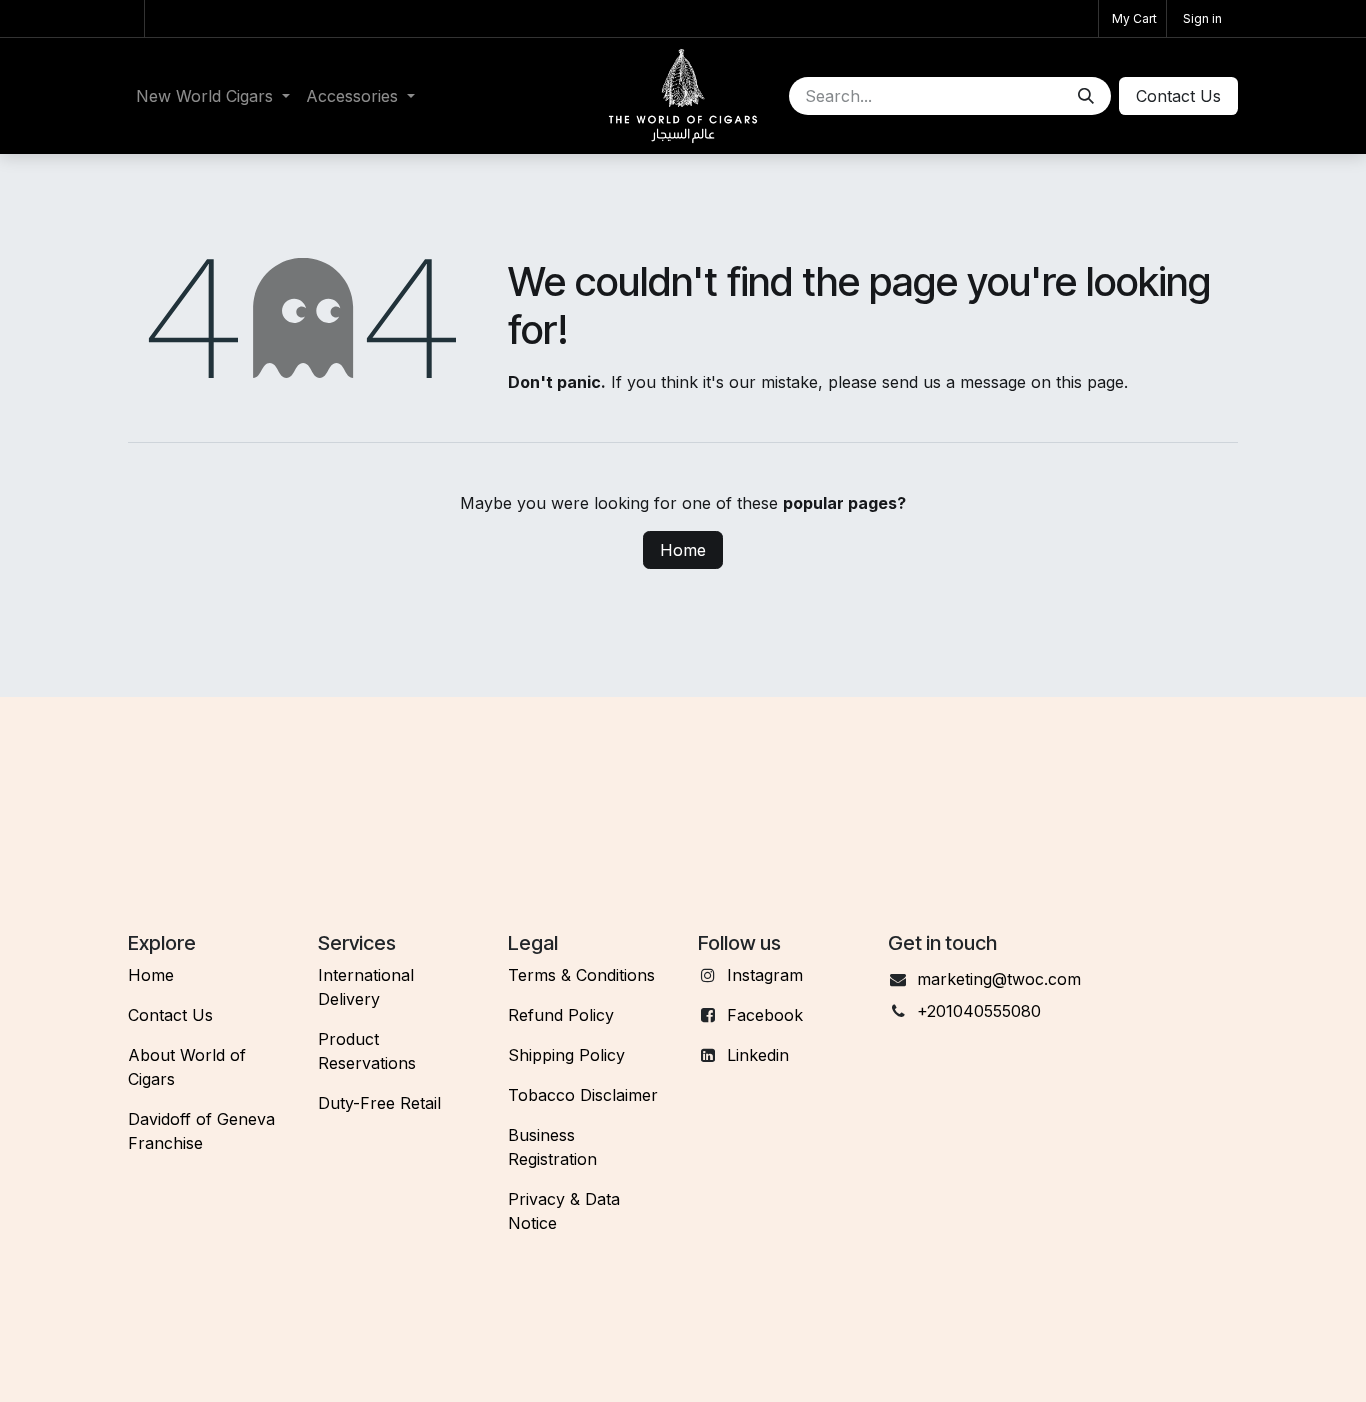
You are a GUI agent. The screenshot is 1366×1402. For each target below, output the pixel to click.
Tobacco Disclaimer (583, 1095)
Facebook (765, 1015)
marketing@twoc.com (999, 979)
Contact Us (170, 1015)
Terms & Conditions (581, 975)
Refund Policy (561, 1015)
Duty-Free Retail (379, 1103)
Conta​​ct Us (1178, 96)
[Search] (1086, 96)
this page (1090, 382)
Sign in (1202, 18)
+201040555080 (979, 1011)
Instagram (765, 975)
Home (683, 550)
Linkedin (758, 1055)
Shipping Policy (566, 1055)
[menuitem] (213, 96)
